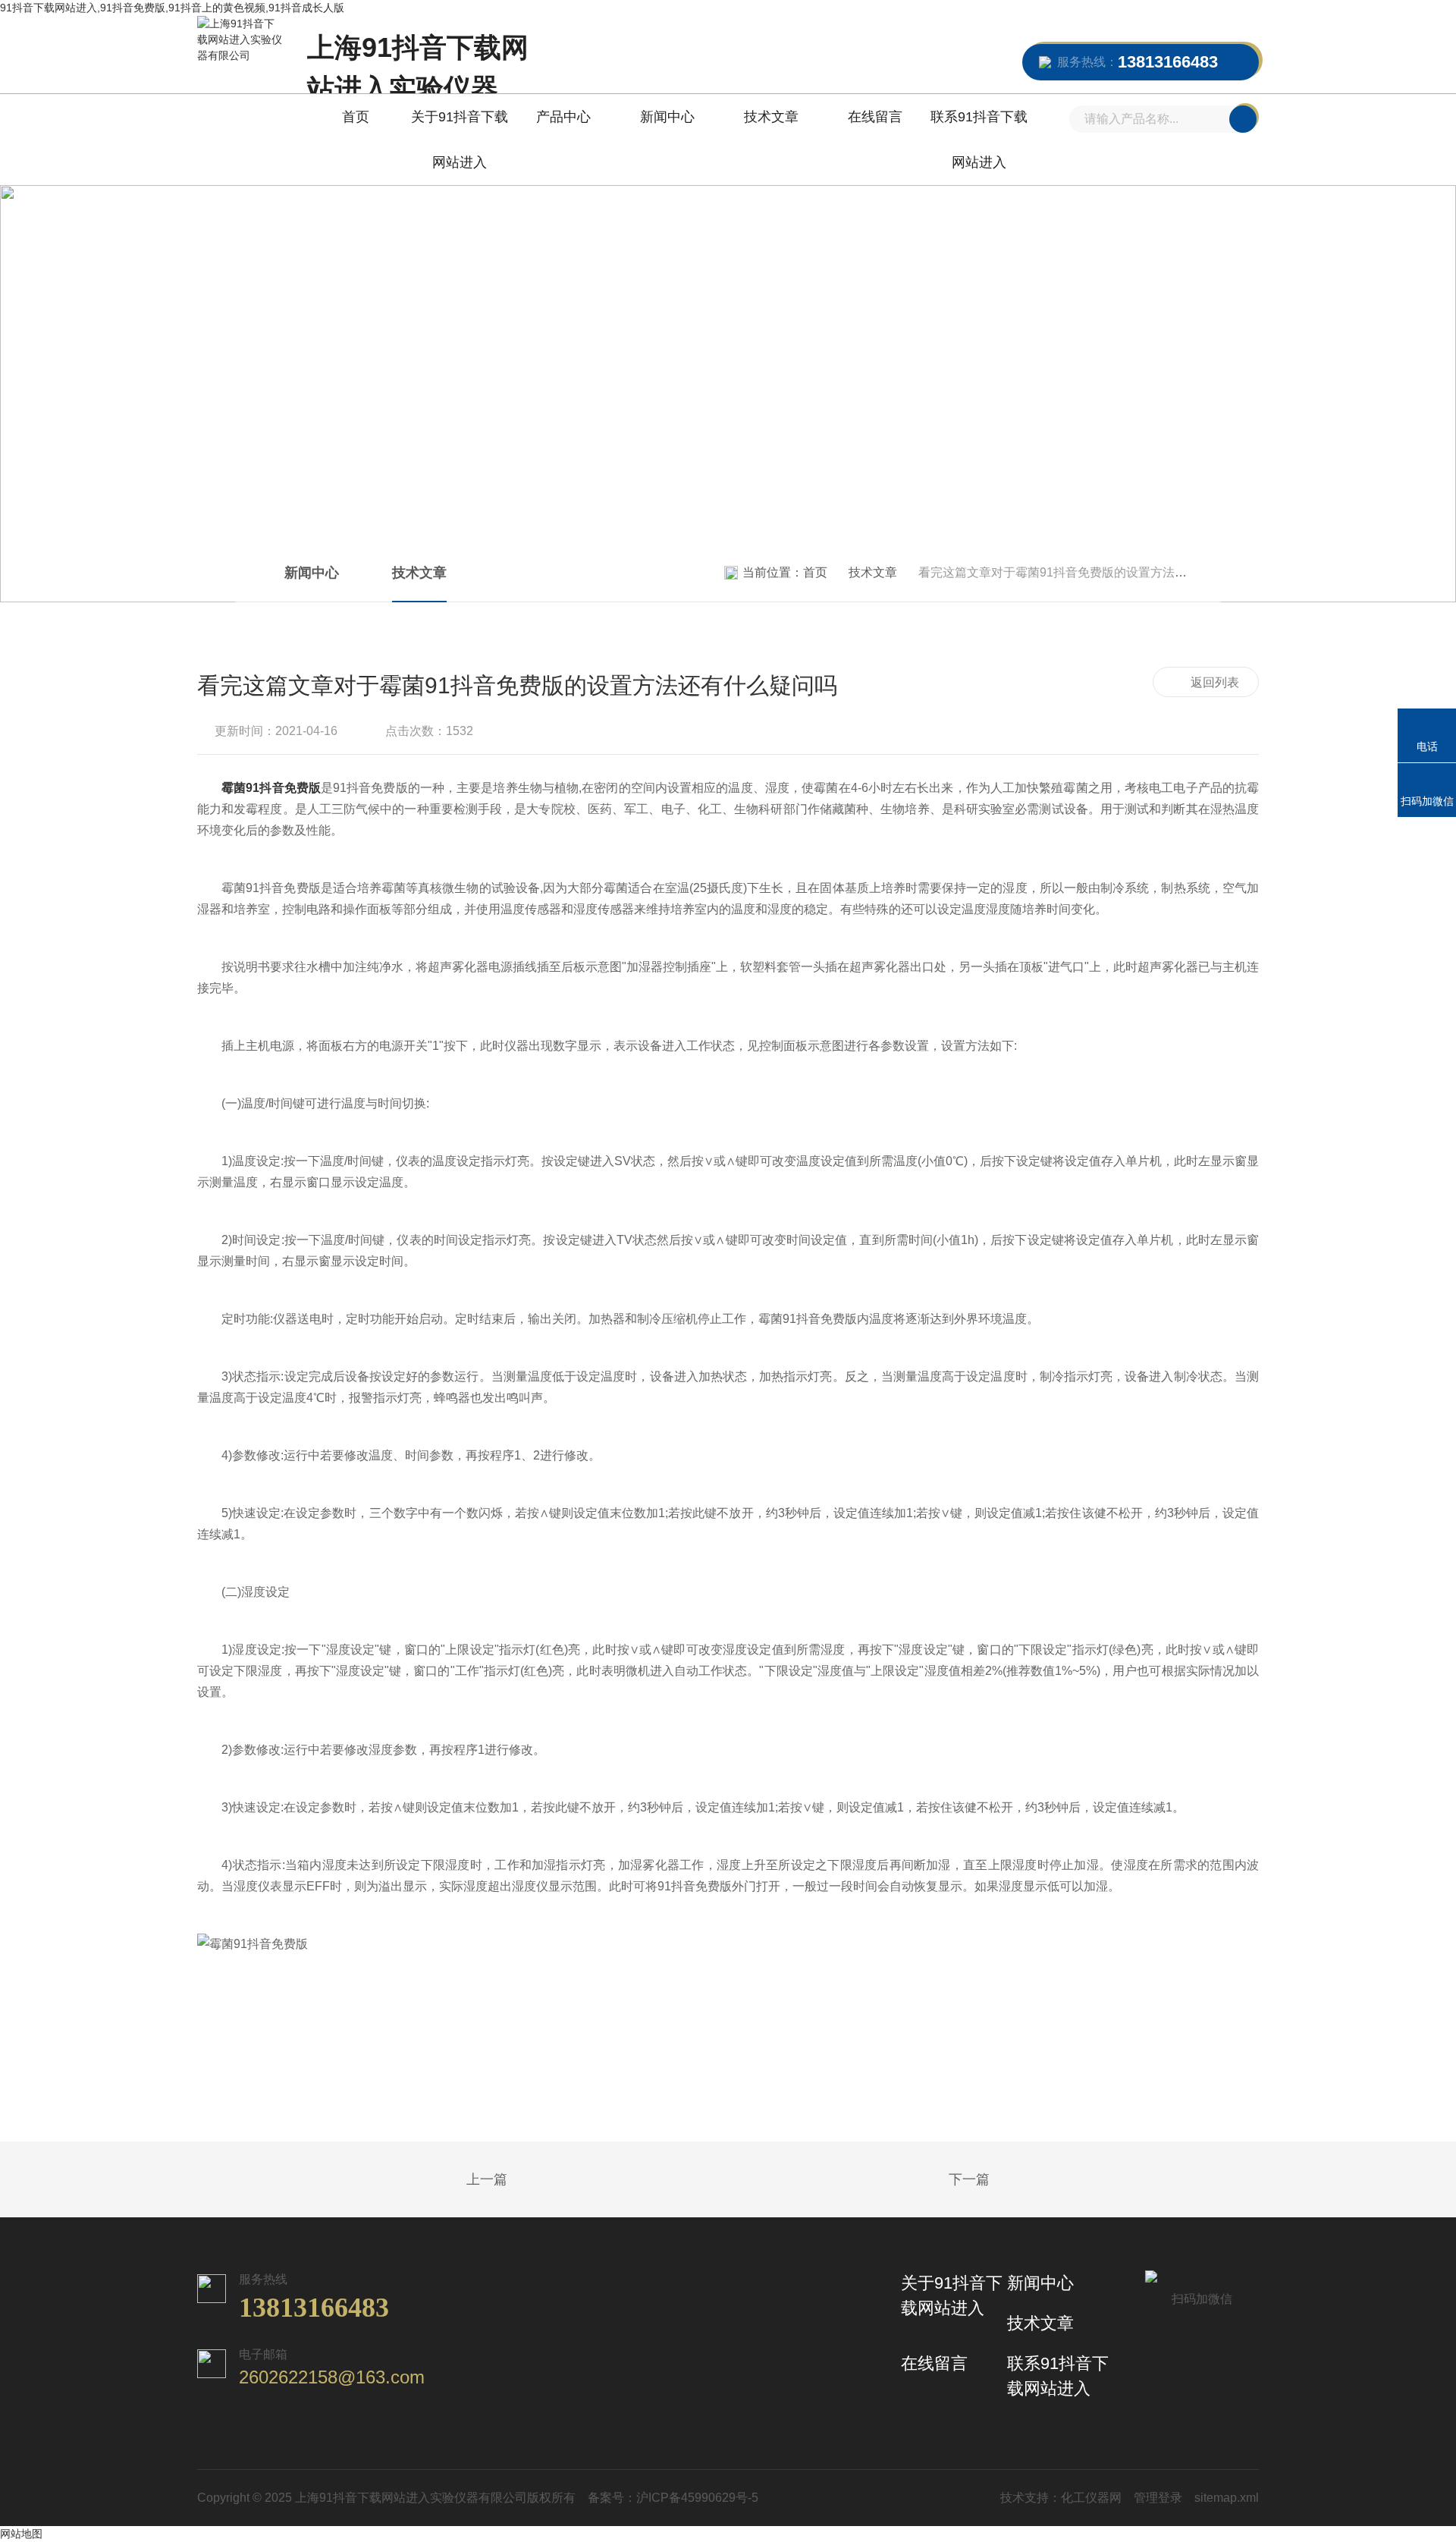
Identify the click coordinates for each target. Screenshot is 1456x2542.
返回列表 (1215, 682)
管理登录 (1158, 2498)
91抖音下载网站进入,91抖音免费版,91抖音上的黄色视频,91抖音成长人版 (172, 8)
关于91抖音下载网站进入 (460, 140)
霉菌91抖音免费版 (271, 788)
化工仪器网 (1091, 2498)
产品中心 (563, 117)
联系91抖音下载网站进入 (979, 140)
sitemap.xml (1227, 2498)
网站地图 (21, 2534)
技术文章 (771, 117)
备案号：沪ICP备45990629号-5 (673, 2498)
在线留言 (875, 117)
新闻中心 (667, 117)
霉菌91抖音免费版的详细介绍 (1009, 2180)
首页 (356, 117)
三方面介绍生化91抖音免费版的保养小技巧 (447, 2180)
